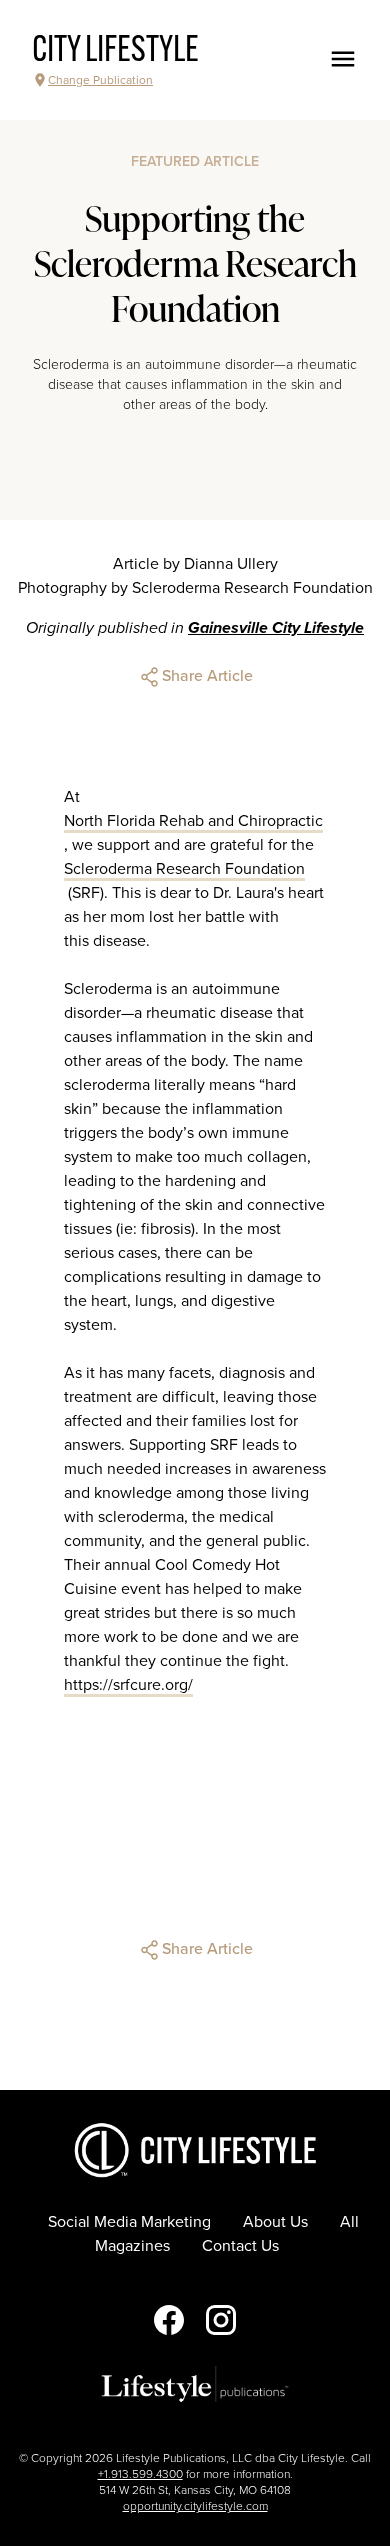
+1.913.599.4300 (140, 2474)
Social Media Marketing (129, 2222)
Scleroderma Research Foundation (184, 869)
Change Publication (100, 80)
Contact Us (240, 2246)
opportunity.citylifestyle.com (195, 2506)
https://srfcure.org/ (128, 1685)
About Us (275, 2222)
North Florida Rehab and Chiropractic (193, 821)
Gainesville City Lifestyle (276, 628)
